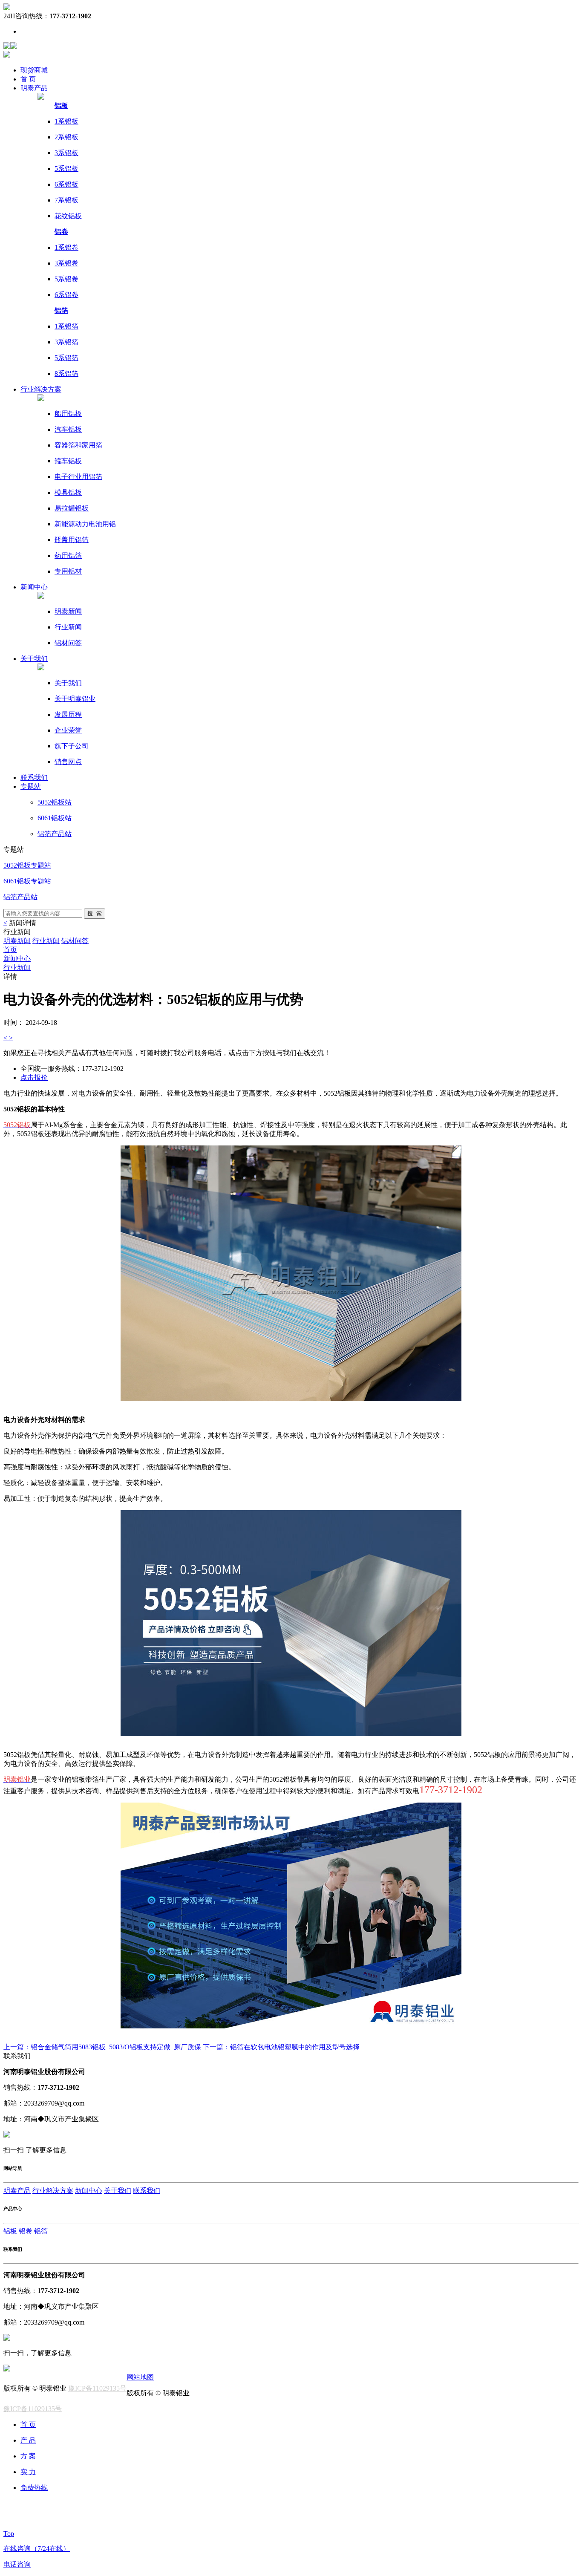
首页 (10, 950)
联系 (34, 777)
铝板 (10, 2231)
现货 (34, 70)
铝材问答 (75, 941)
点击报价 (34, 1077)
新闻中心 (17, 959)
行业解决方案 (53, 2191)
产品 (34, 88)
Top (9, 2534)
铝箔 (41, 2231)
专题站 (31, 786)
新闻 (34, 587)
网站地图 (140, 2377)
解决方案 (41, 389)
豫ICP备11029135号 (97, 2388)
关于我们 (34, 659)
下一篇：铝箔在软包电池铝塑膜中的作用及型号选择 (281, 2047)
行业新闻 (46, 941)
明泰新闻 (17, 941)
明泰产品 (17, 2191)
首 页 (28, 79)
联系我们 (147, 2191)
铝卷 (26, 2231)
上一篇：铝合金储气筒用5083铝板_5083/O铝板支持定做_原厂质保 (102, 2047)
